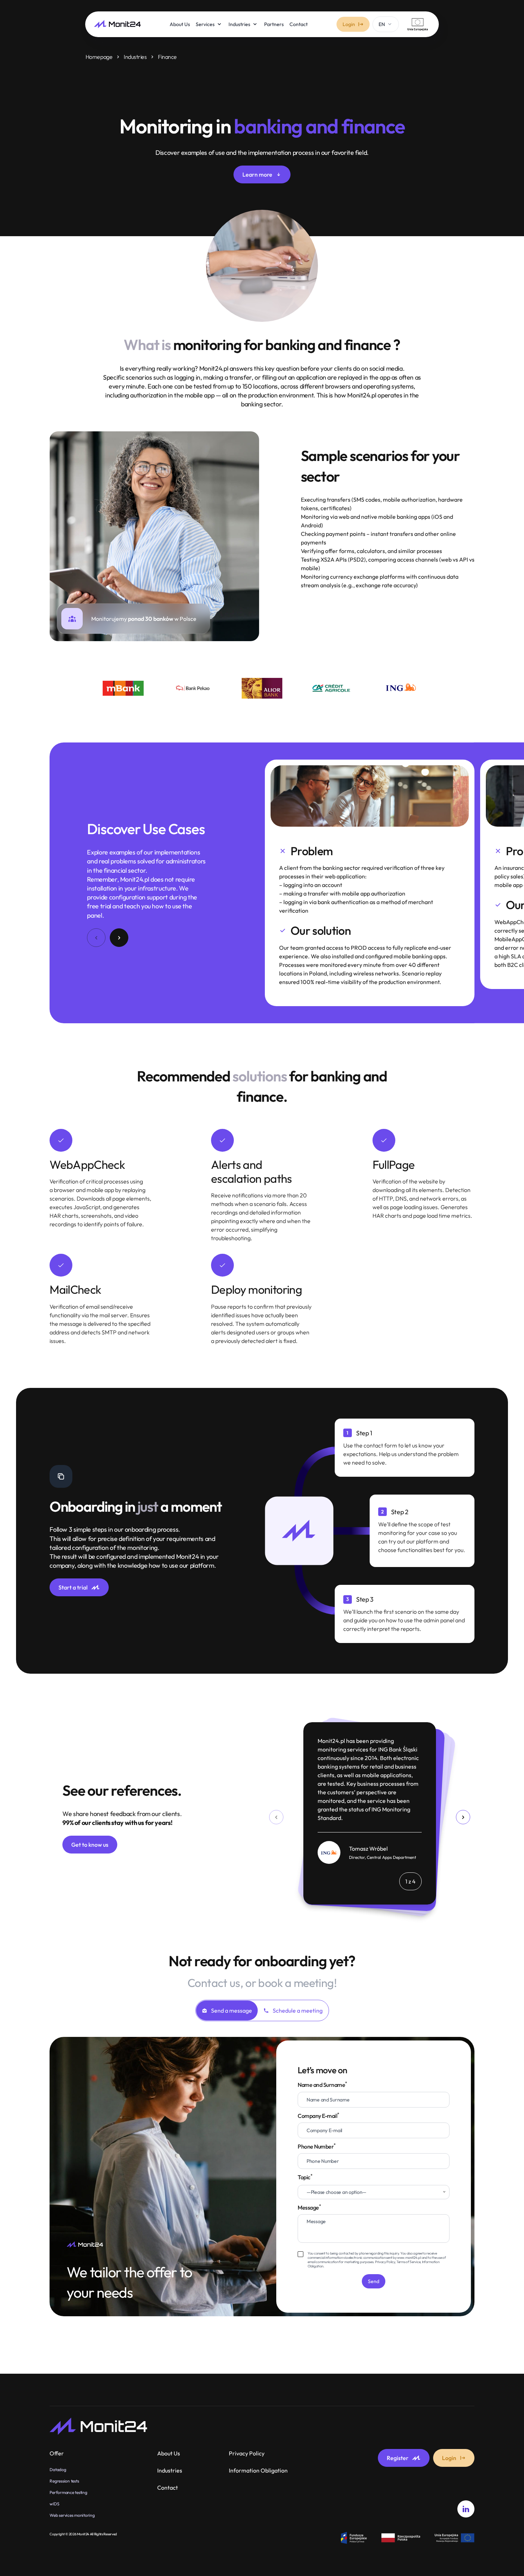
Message (309, 2207)
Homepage (99, 57)
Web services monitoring (72, 2515)
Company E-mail (318, 2116)
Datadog (58, 2469)
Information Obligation (258, 2470)
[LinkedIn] (466, 2509)
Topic (332, 2179)
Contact (168, 2488)
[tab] (227, 2010)
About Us (169, 2453)
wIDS (54, 2504)
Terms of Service (408, 2262)
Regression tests (64, 2481)
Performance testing (68, 2492)
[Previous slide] (276, 1817)
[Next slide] (463, 1817)
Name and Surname (322, 2085)
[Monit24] (117, 24)
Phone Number (317, 2146)
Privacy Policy (385, 2262)
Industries (135, 57)
